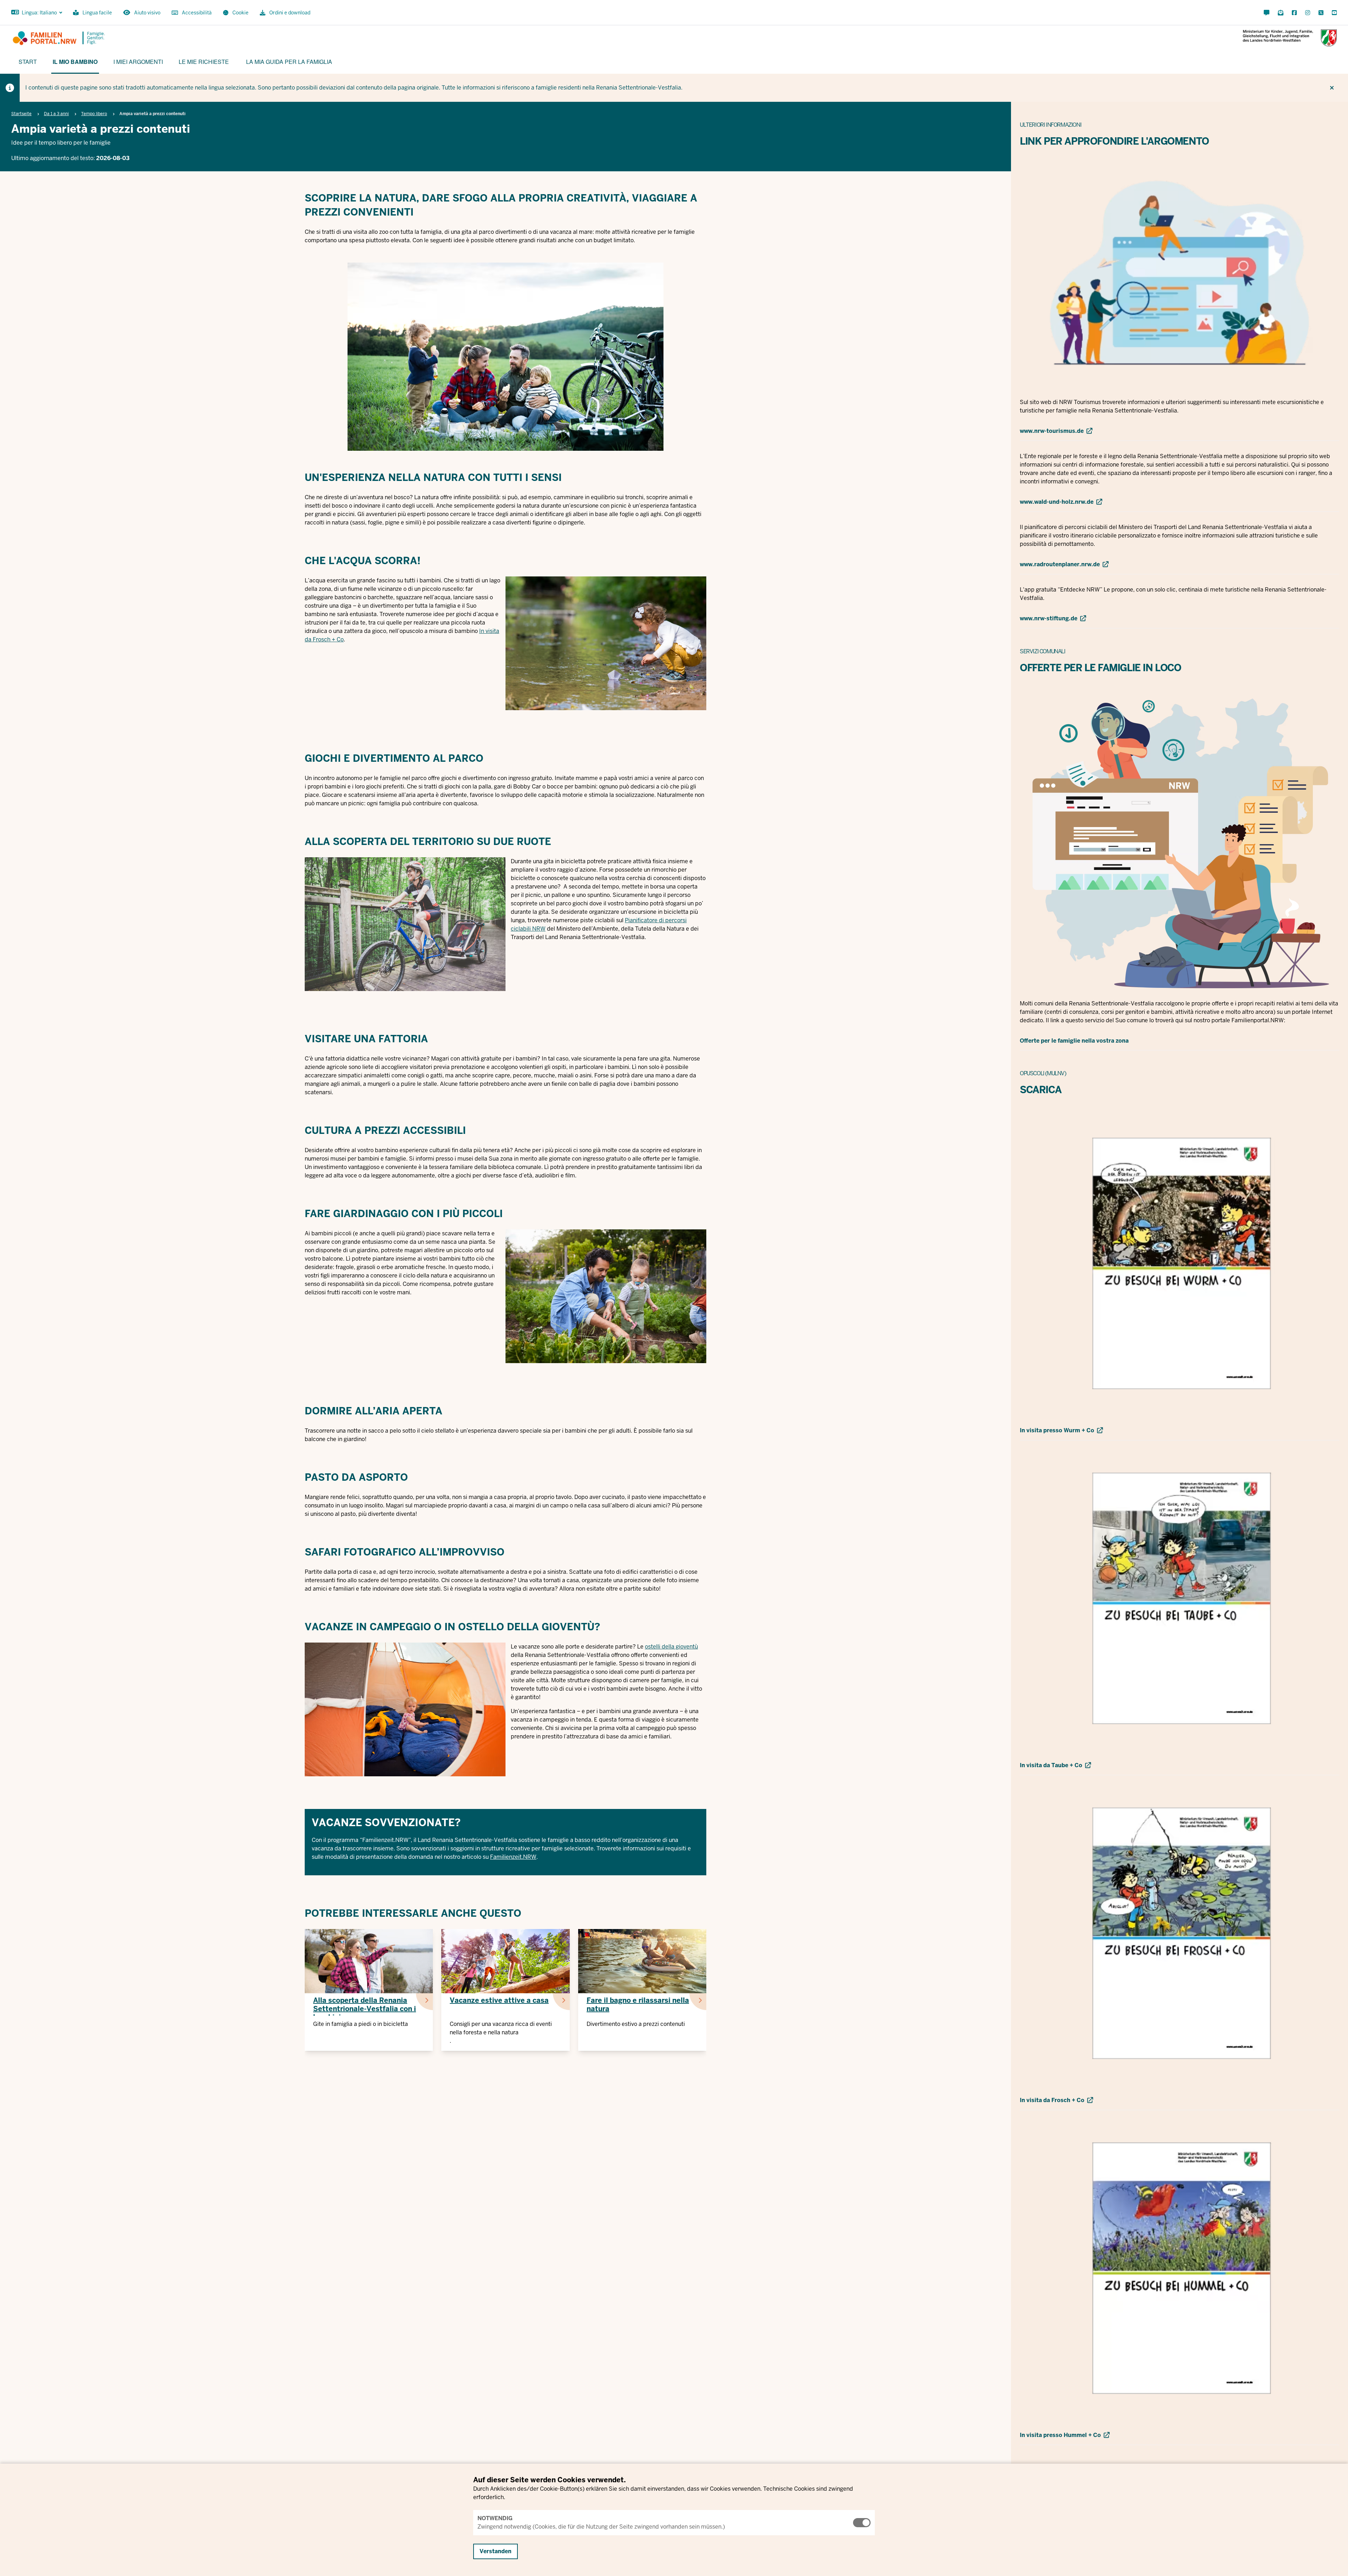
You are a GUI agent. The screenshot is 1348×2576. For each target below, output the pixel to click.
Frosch (322, 639)
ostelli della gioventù (671, 1647)
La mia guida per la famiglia (289, 62)
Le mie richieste (204, 62)
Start (28, 62)
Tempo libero (94, 114)
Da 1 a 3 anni (56, 114)
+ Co (337, 639)
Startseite (21, 114)
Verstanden (495, 2551)
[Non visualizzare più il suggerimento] (1332, 88)
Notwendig (495, 2518)
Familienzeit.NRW (513, 1857)
